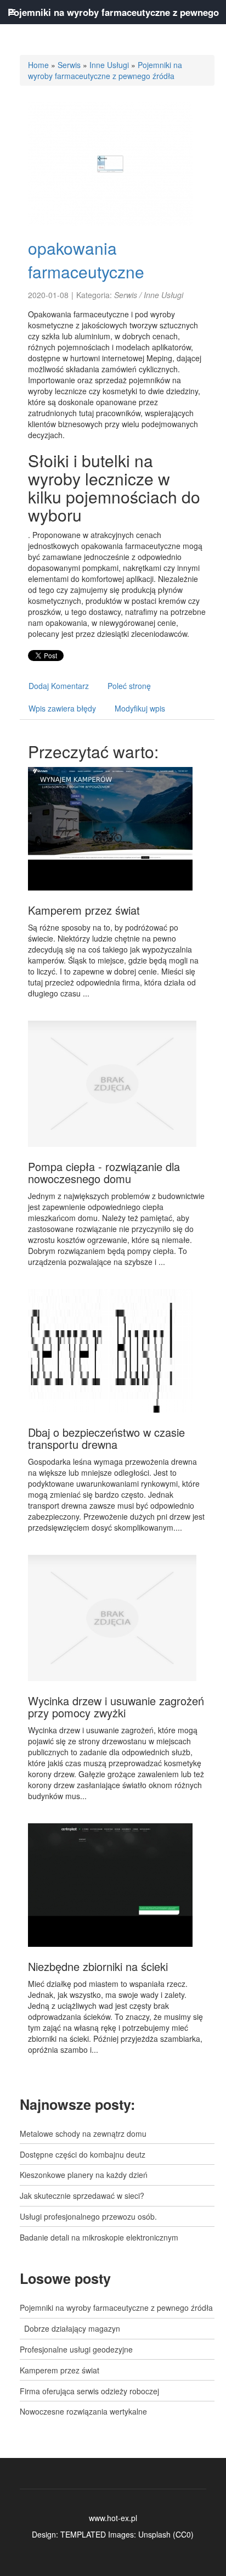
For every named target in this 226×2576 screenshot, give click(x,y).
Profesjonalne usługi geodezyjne (76, 2349)
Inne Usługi (109, 65)
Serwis (69, 65)
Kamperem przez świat (84, 910)
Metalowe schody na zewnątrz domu (83, 2133)
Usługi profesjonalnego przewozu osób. (88, 2216)
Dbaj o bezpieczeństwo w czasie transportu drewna (106, 1438)
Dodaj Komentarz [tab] (59, 686)
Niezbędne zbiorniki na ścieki (98, 1966)
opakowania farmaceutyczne (86, 260)
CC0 (183, 2534)
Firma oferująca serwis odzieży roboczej (89, 2391)
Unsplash (154, 2534)
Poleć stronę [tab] (129, 686)
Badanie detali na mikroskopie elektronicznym (99, 2237)
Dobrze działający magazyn (70, 2328)
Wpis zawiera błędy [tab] (62, 708)
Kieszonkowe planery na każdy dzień (84, 2175)
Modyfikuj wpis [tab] (140, 708)
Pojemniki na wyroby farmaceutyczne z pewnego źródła (105, 70)
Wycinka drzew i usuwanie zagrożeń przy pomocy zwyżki (116, 1707)
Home (38, 65)
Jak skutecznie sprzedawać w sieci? (82, 2196)
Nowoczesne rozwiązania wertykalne (83, 2411)
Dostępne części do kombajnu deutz (83, 2154)
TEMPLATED (83, 2534)
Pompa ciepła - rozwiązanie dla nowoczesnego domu (104, 1172)
